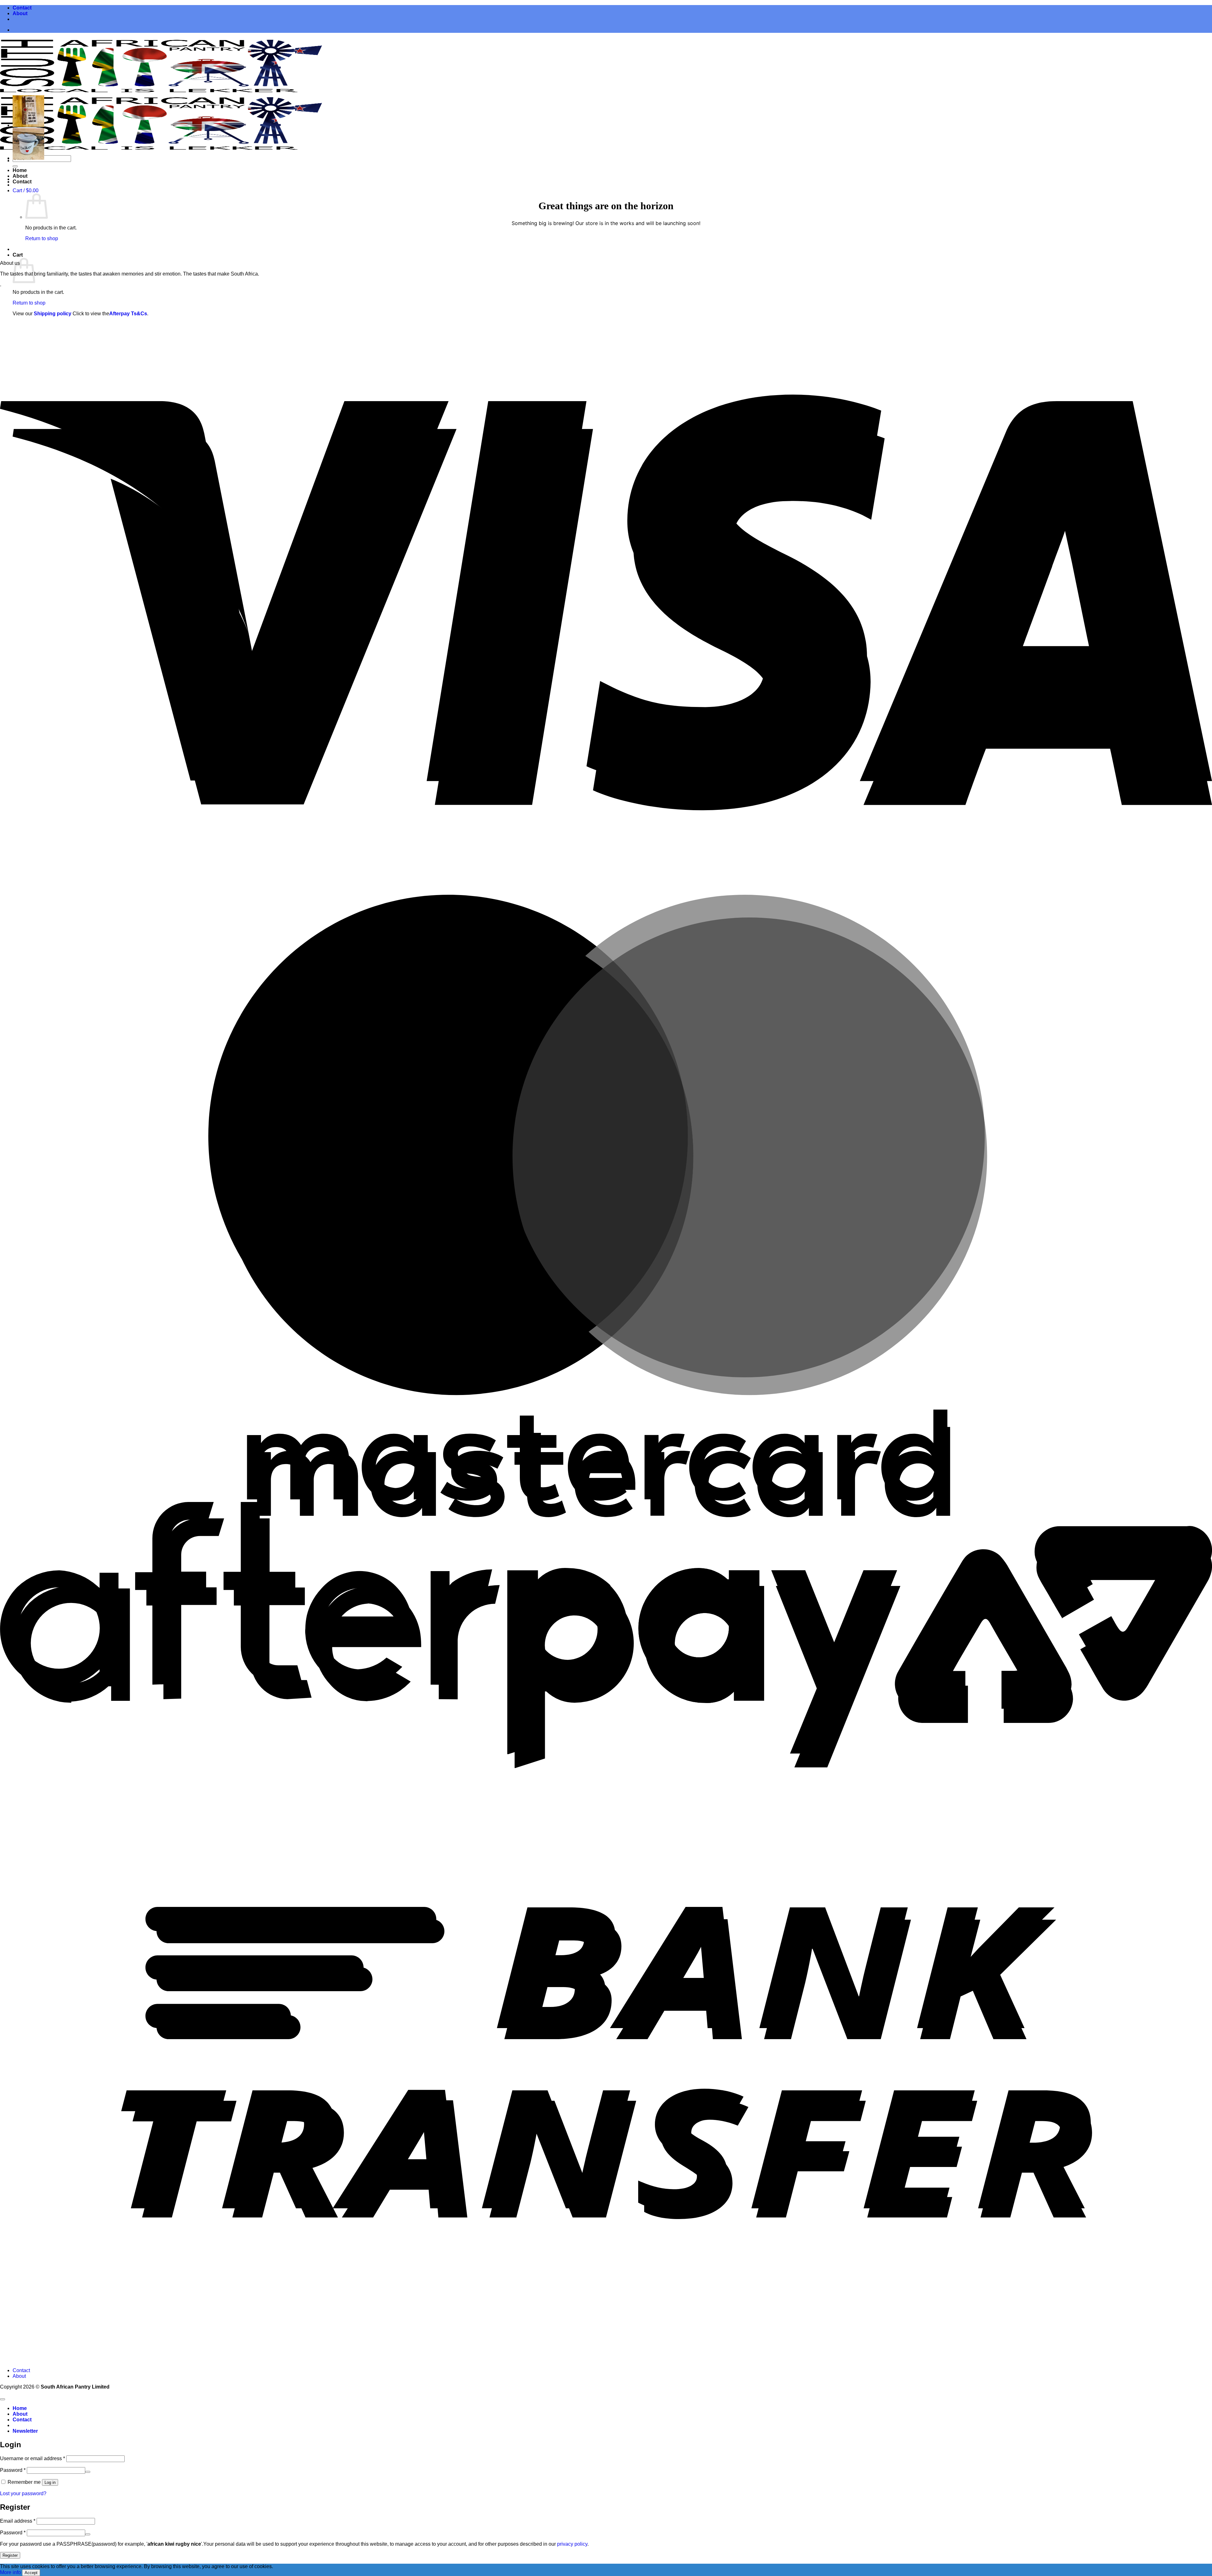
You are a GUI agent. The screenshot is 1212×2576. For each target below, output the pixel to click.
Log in (50, 2482)
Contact (22, 8)
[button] (26, 190)
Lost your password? (23, 2493)
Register (10, 2555)
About (20, 13)
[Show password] (88, 2472)
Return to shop (42, 238)
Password (13, 2470)
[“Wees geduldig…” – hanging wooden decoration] (28, 125)
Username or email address (33, 2458)
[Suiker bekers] (28, 158)
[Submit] (15, 166)
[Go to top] (3, 2399)
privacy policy (572, 2544)
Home (20, 170)
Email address (18, 2521)
